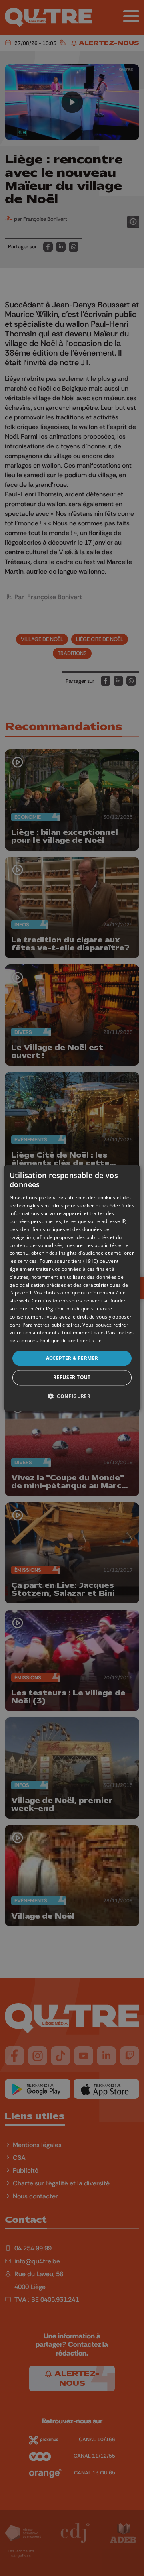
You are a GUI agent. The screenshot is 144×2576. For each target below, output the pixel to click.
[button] (72, 1396)
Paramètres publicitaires (51, 1325)
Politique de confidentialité (71, 1340)
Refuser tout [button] (72, 1378)
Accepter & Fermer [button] (72, 1358)
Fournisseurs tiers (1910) (69, 1261)
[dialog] (72, 1288)
